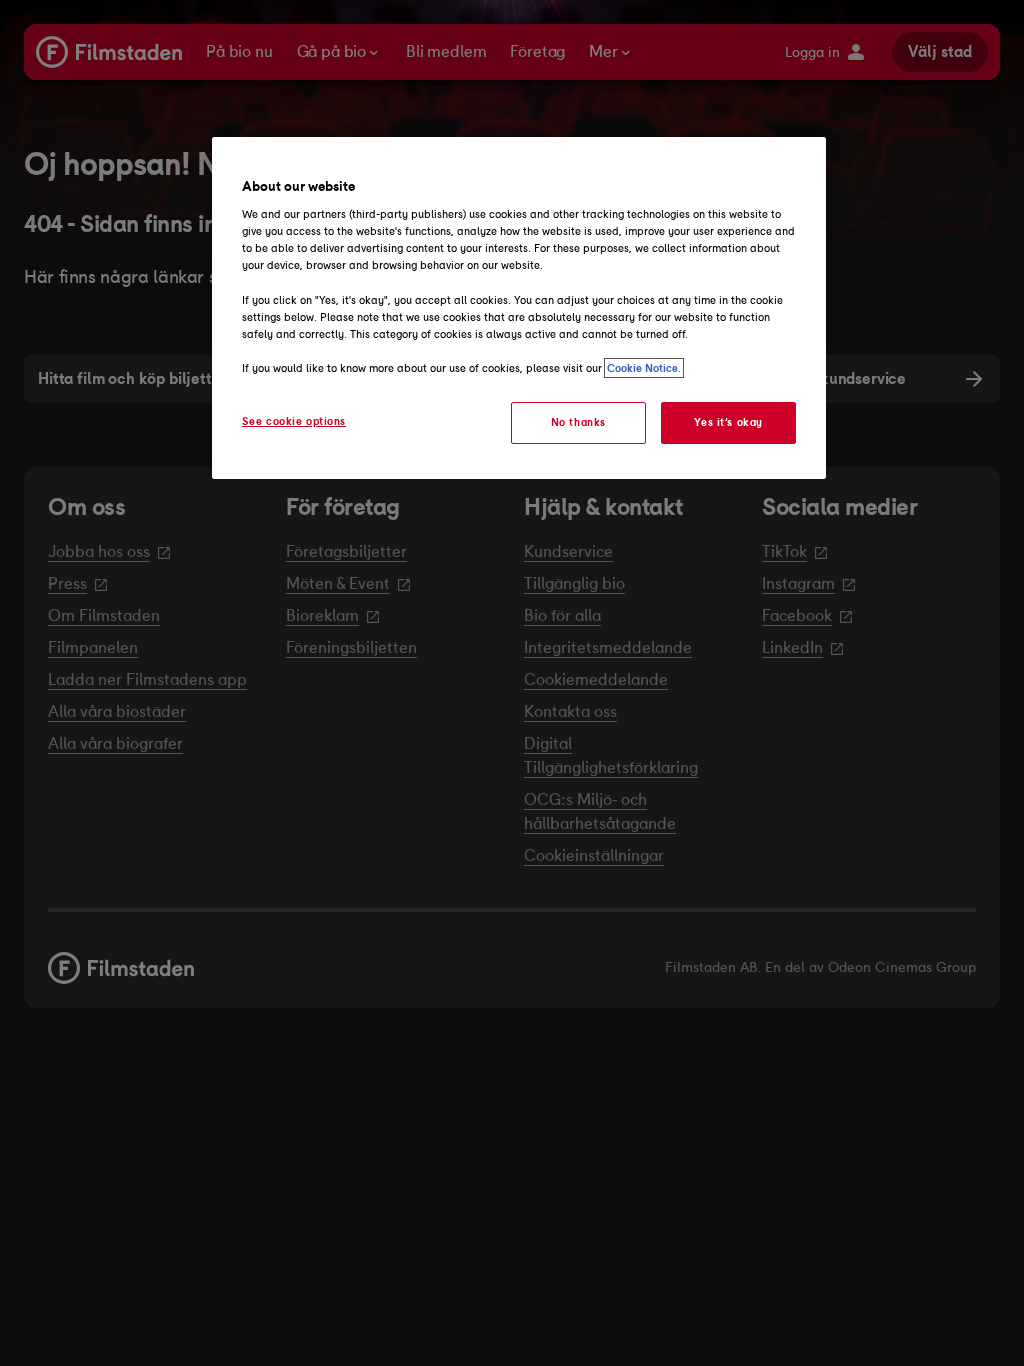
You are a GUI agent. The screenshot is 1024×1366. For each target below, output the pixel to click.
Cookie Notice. (644, 368)
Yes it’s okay (728, 422)
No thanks (578, 422)
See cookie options (294, 421)
